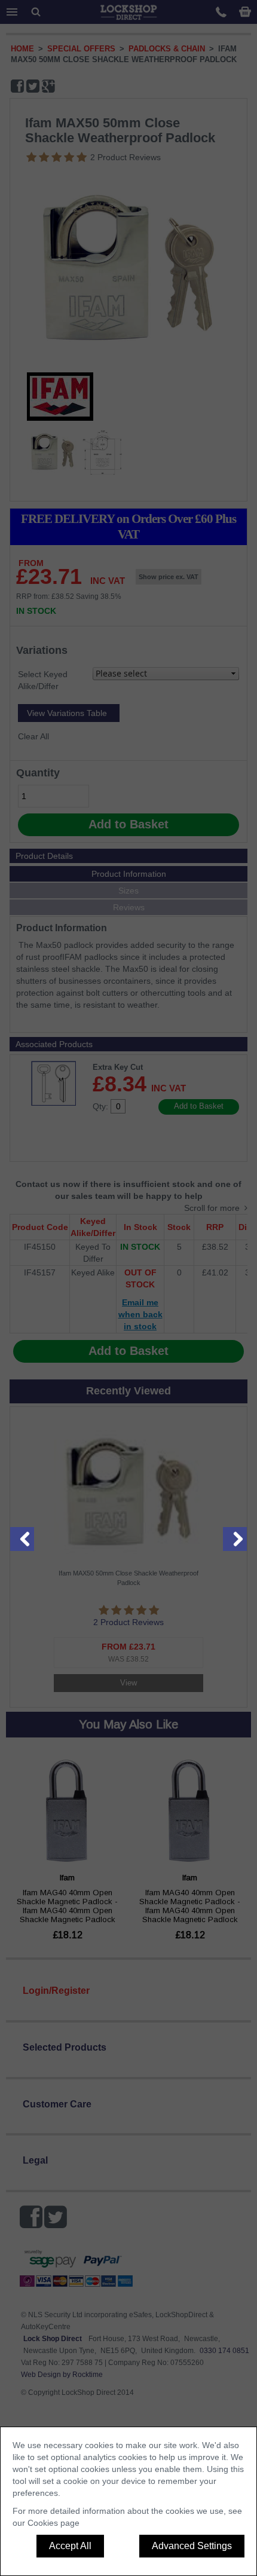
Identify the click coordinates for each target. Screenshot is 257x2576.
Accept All (70, 2546)
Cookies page (53, 2523)
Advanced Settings (192, 2546)
